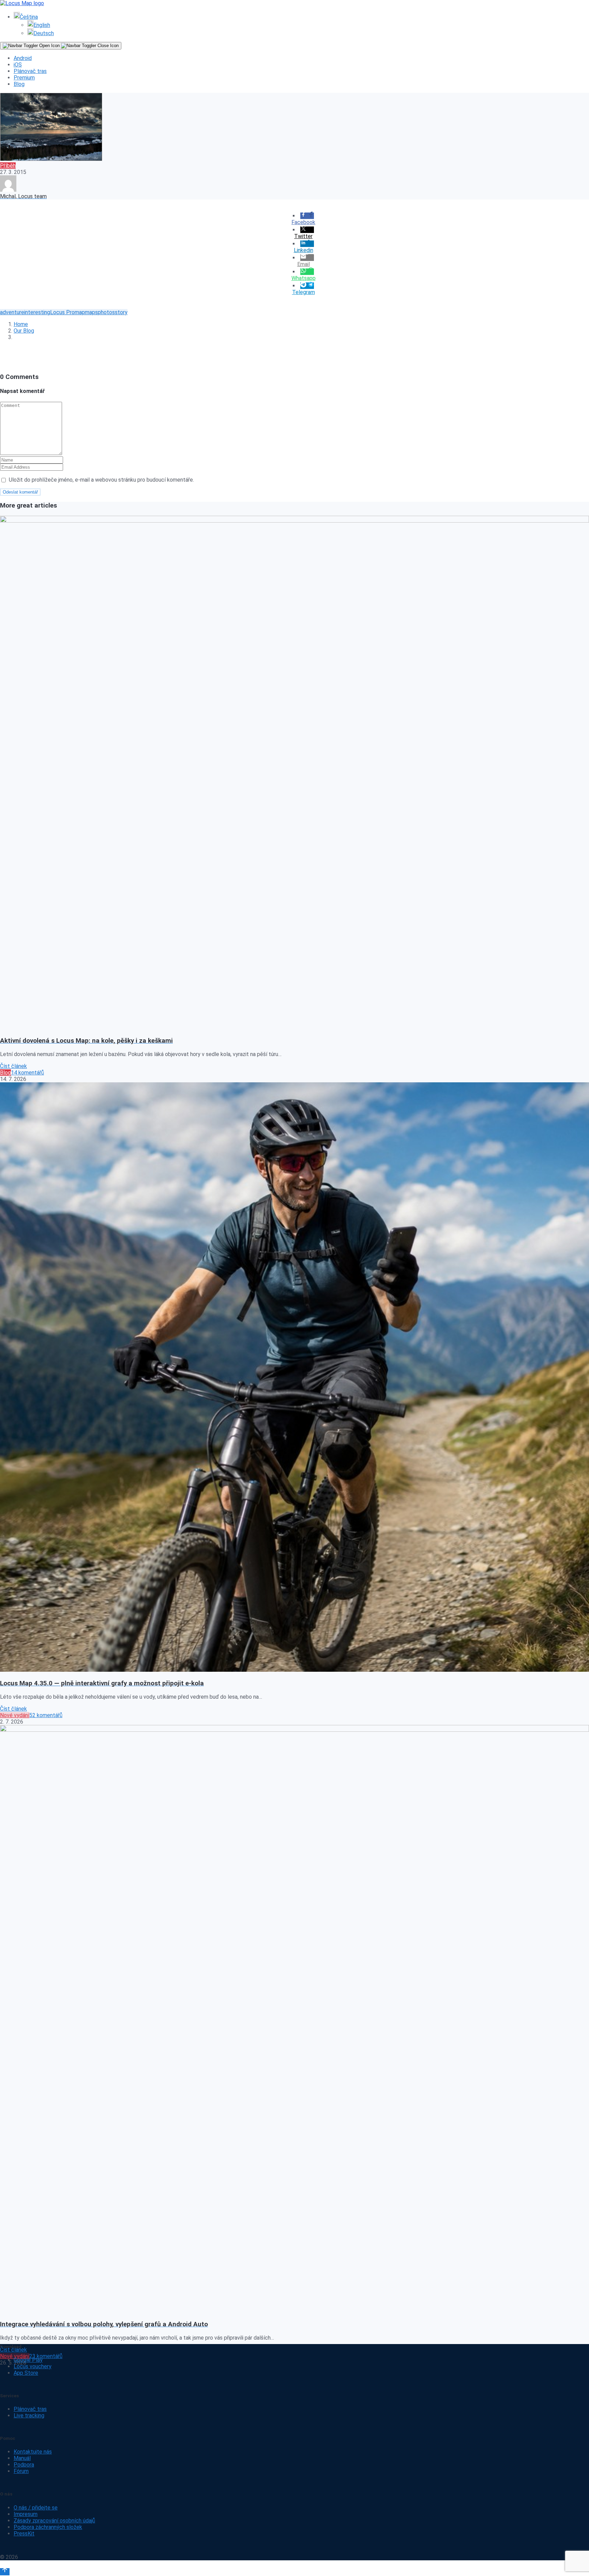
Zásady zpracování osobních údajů (54, 2521)
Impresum (26, 2514)
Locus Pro (62, 312)
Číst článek (13, 1066)
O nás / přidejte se (36, 2508)
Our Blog (24, 331)
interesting (37, 312)
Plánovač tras (30, 71)
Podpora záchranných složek (48, 2527)
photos (106, 312)
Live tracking (29, 2416)
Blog (19, 84)
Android (23, 58)
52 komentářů (46, 1715)
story (121, 312)
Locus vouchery (33, 2366)
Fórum (21, 2471)
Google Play (28, 2360)
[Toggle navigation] (61, 46)
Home (21, 324)
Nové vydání (15, 1715)
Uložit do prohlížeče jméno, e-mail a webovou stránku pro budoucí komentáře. (101, 480)
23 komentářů (46, 2356)
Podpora (24, 2465)
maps (91, 312)
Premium (24, 78)
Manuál (22, 2458)
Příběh (8, 166)
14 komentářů (27, 1073)
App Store (26, 2373)
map (80, 312)
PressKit (24, 2534)
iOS (18, 65)
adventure (12, 312)
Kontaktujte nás (33, 2452)
